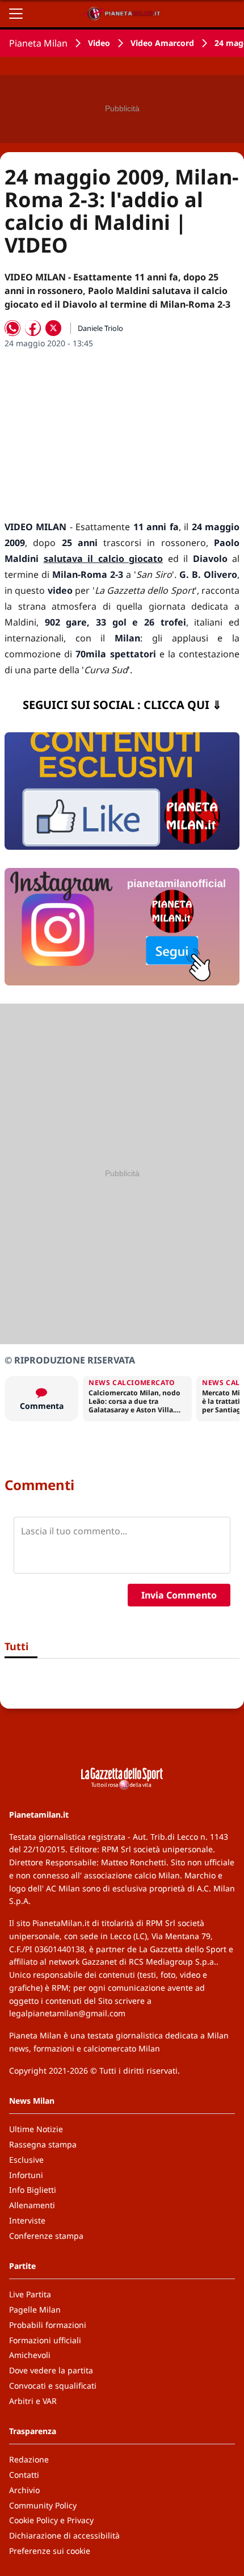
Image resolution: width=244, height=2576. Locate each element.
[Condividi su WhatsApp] (12, 328)
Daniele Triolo (100, 328)
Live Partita (30, 2294)
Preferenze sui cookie (50, 2551)
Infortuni (26, 2175)
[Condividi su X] (53, 328)
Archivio (24, 2490)
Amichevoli (30, 2355)
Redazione (29, 2459)
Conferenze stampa (46, 2236)
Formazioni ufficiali (45, 2340)
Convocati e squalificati (53, 2386)
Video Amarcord (162, 43)
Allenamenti (32, 2205)
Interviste (27, 2220)
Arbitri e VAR (33, 2401)
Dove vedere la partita (51, 2370)
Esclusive (26, 2160)
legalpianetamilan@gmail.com (67, 2013)
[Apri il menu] (16, 14)
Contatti (24, 2475)
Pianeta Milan (38, 43)
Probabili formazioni (48, 2325)
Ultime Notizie (36, 2129)
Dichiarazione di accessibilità (64, 2535)
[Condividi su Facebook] (33, 328)
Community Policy (43, 2505)
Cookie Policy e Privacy (51, 2520)
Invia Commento (179, 1595)
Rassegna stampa (43, 2144)
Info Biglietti (33, 2190)
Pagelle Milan (35, 2309)
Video (99, 43)
